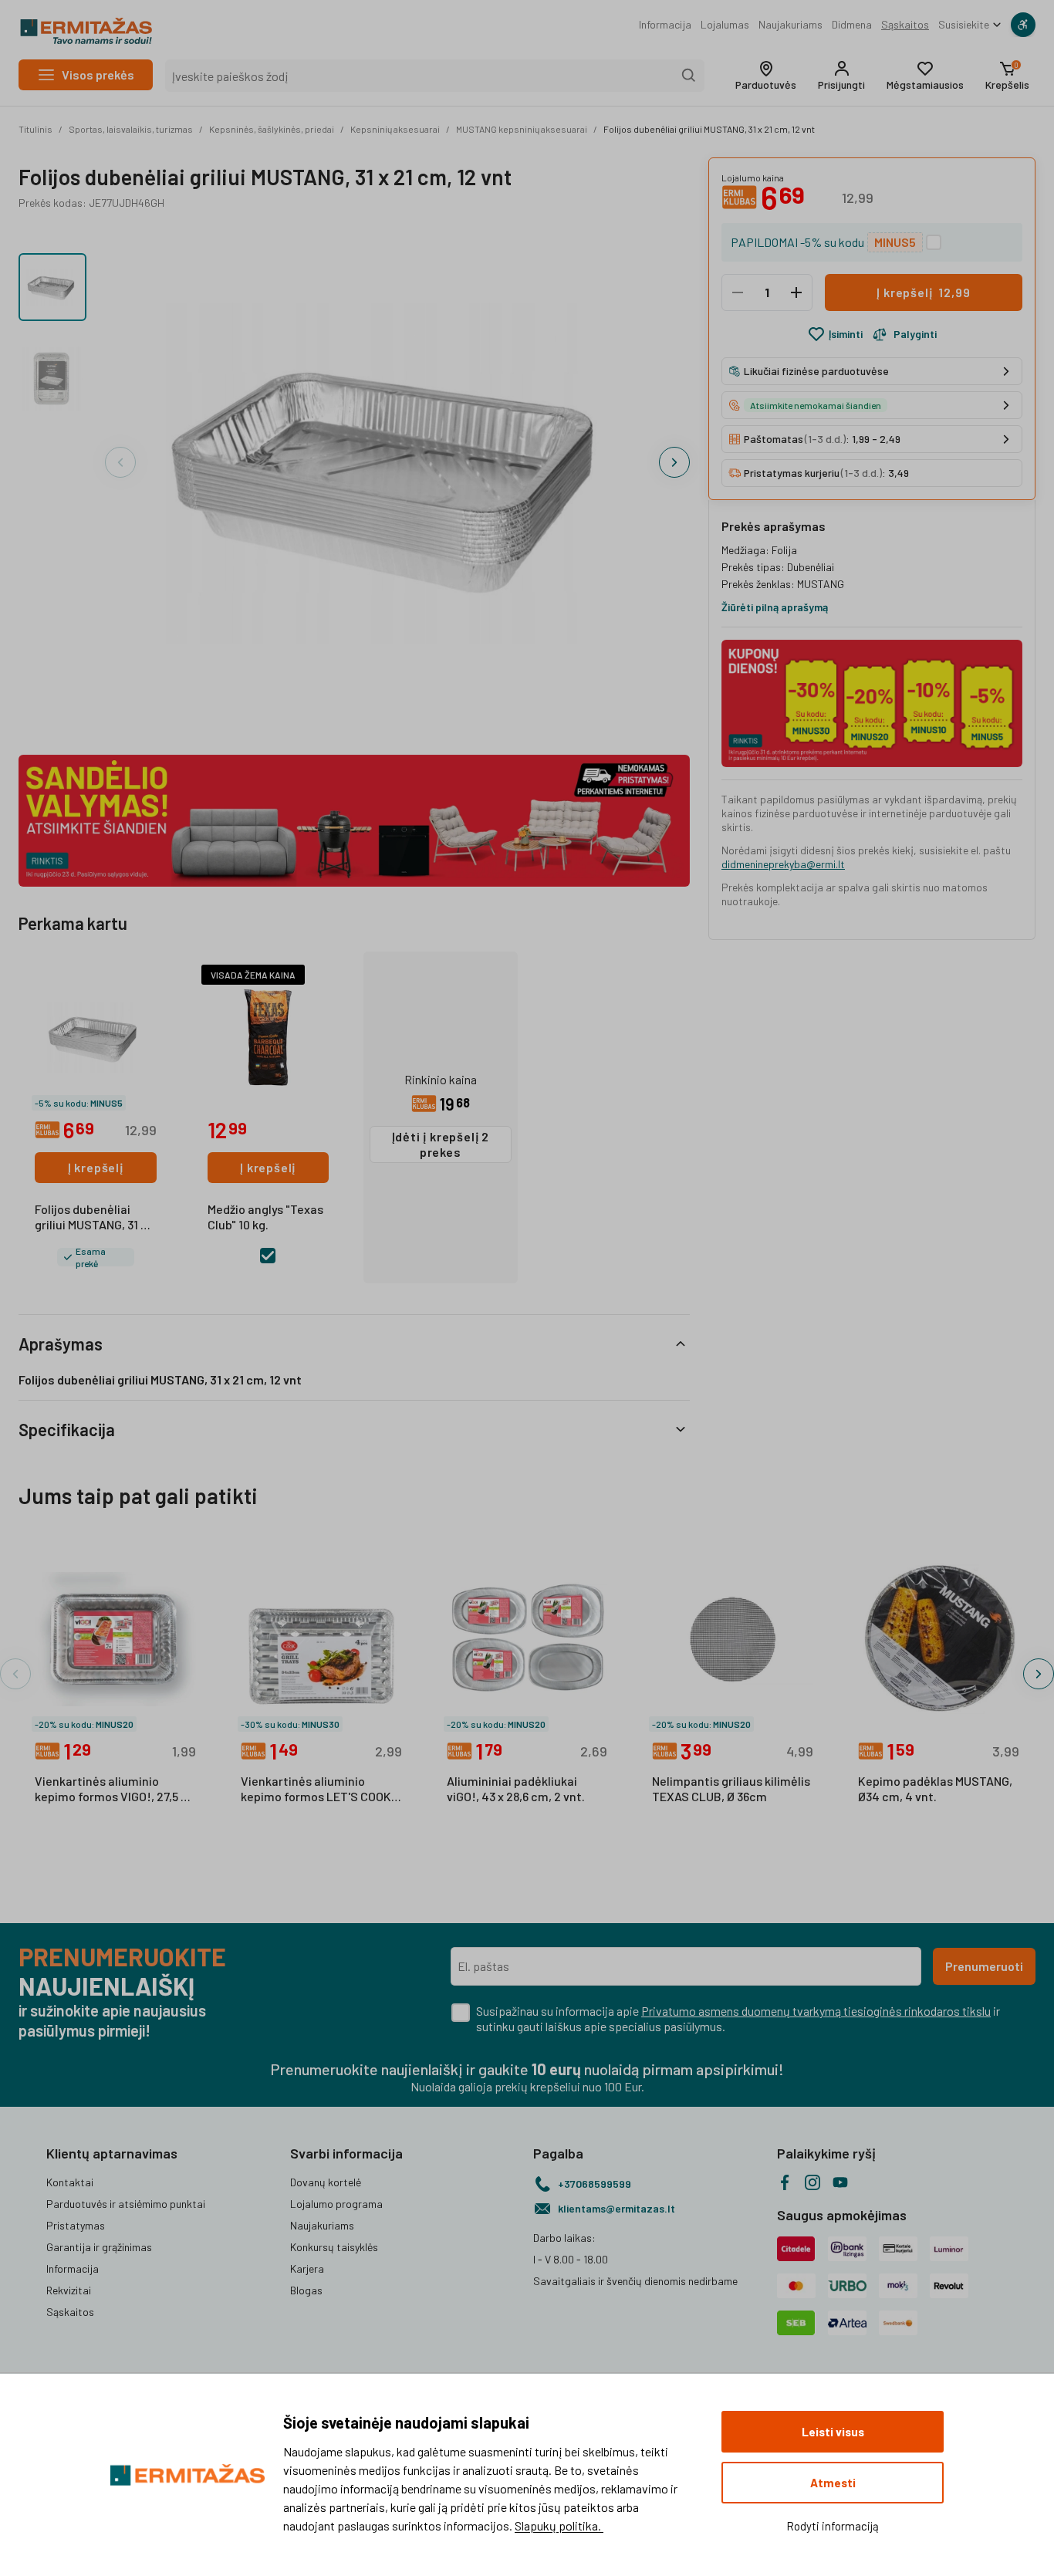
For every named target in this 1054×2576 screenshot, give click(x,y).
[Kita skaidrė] (674, 462)
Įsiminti (846, 334)
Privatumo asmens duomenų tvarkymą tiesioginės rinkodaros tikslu (816, 2011)
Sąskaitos (905, 24)
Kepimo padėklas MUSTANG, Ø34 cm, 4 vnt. (935, 1788)
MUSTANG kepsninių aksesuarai (522, 129)
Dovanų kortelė (326, 2182)
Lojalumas (725, 24)
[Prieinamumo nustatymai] (1023, 25)
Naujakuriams (790, 24)
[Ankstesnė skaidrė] (120, 462)
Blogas (306, 2290)
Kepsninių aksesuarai (395, 129)
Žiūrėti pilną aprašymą (775, 607)
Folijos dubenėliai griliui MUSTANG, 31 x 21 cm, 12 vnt (709, 129)
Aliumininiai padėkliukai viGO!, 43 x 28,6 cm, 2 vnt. (516, 1788)
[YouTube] (840, 2182)
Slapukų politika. (559, 2525)
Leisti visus (833, 2432)
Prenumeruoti (984, 1966)
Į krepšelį (96, 1167)
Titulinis (35, 129)
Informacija (665, 24)
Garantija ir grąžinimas (99, 2247)
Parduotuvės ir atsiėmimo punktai (126, 2204)
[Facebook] (785, 2182)
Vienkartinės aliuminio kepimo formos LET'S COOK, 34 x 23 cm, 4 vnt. (318, 1790)
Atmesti (833, 2483)
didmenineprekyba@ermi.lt (783, 864)
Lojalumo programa (336, 2204)
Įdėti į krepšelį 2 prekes (441, 1144)
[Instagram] (812, 2182)
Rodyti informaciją (833, 2526)
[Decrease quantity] (738, 292)
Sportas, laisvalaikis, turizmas (131, 129)
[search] (689, 76)
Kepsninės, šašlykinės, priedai (272, 129)
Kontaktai (70, 2182)
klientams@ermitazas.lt (617, 2208)
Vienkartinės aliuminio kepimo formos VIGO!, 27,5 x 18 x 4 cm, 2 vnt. (111, 1790)
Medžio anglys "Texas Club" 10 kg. (265, 1217)
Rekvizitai (69, 2290)
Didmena (852, 24)
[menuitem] (665, 25)
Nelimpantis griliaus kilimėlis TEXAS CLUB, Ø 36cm (731, 1788)
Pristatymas (76, 2225)
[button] (766, 76)
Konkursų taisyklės (334, 2247)
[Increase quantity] (796, 292)
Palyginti (915, 334)
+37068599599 (595, 2184)
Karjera (307, 2268)
